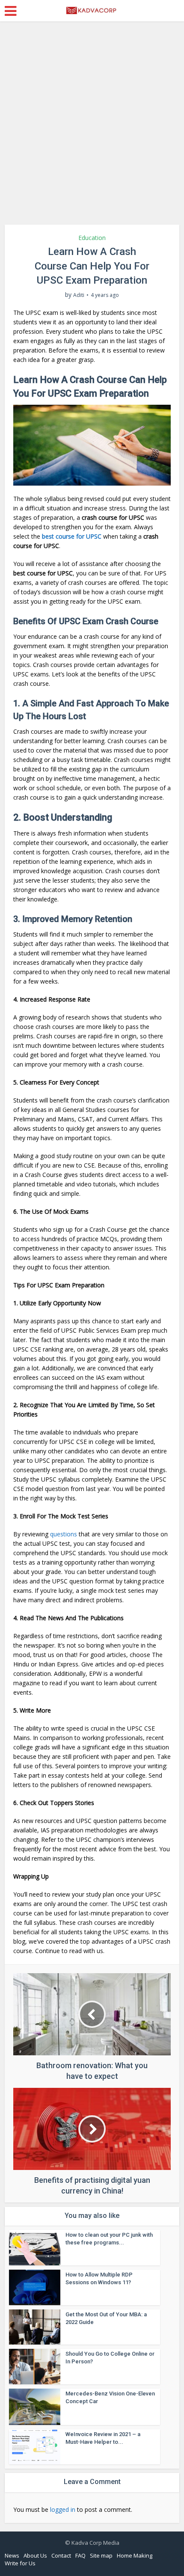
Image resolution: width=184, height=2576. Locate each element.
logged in (63, 2509)
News (12, 2555)
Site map (101, 2555)
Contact (61, 2555)
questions (64, 1534)
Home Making (135, 2555)
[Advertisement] (92, 126)
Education (92, 238)
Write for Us (20, 2563)
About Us (35, 2555)
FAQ (80, 2555)
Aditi (79, 295)
